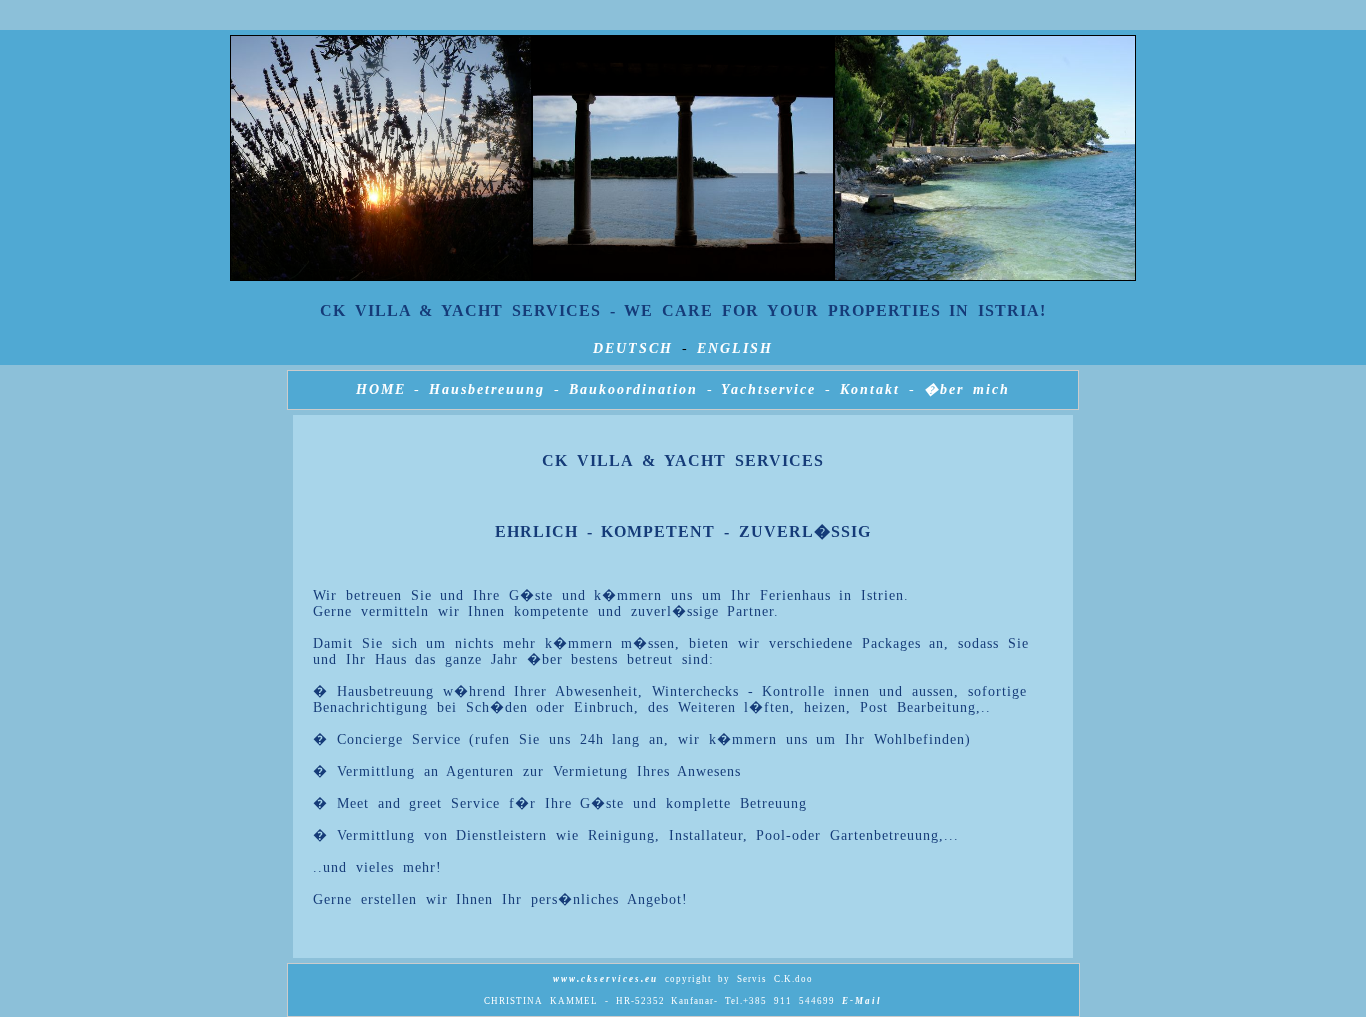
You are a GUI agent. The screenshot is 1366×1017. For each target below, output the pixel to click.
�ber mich (967, 389)
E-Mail (862, 1001)
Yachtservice (768, 389)
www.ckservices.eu (605, 979)
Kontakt (870, 389)
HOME (381, 389)
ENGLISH (735, 348)
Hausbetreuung (487, 389)
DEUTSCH (633, 348)
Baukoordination (633, 389)
